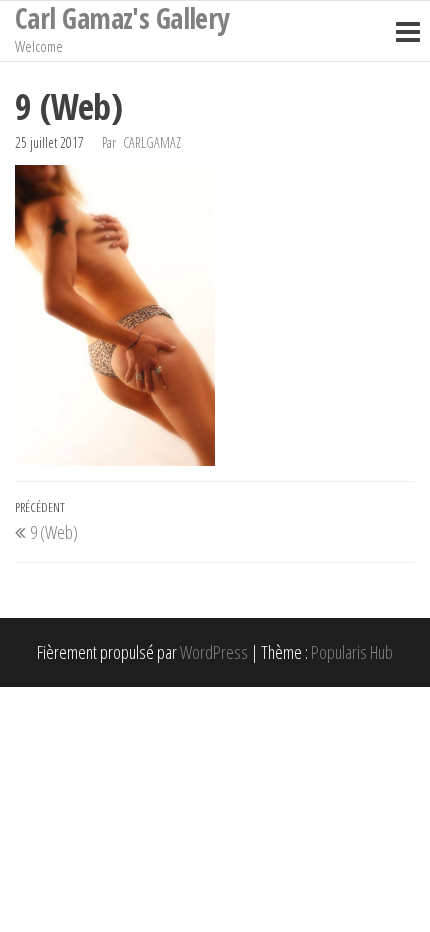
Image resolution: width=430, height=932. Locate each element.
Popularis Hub (352, 652)
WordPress (214, 652)
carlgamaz (152, 142)
